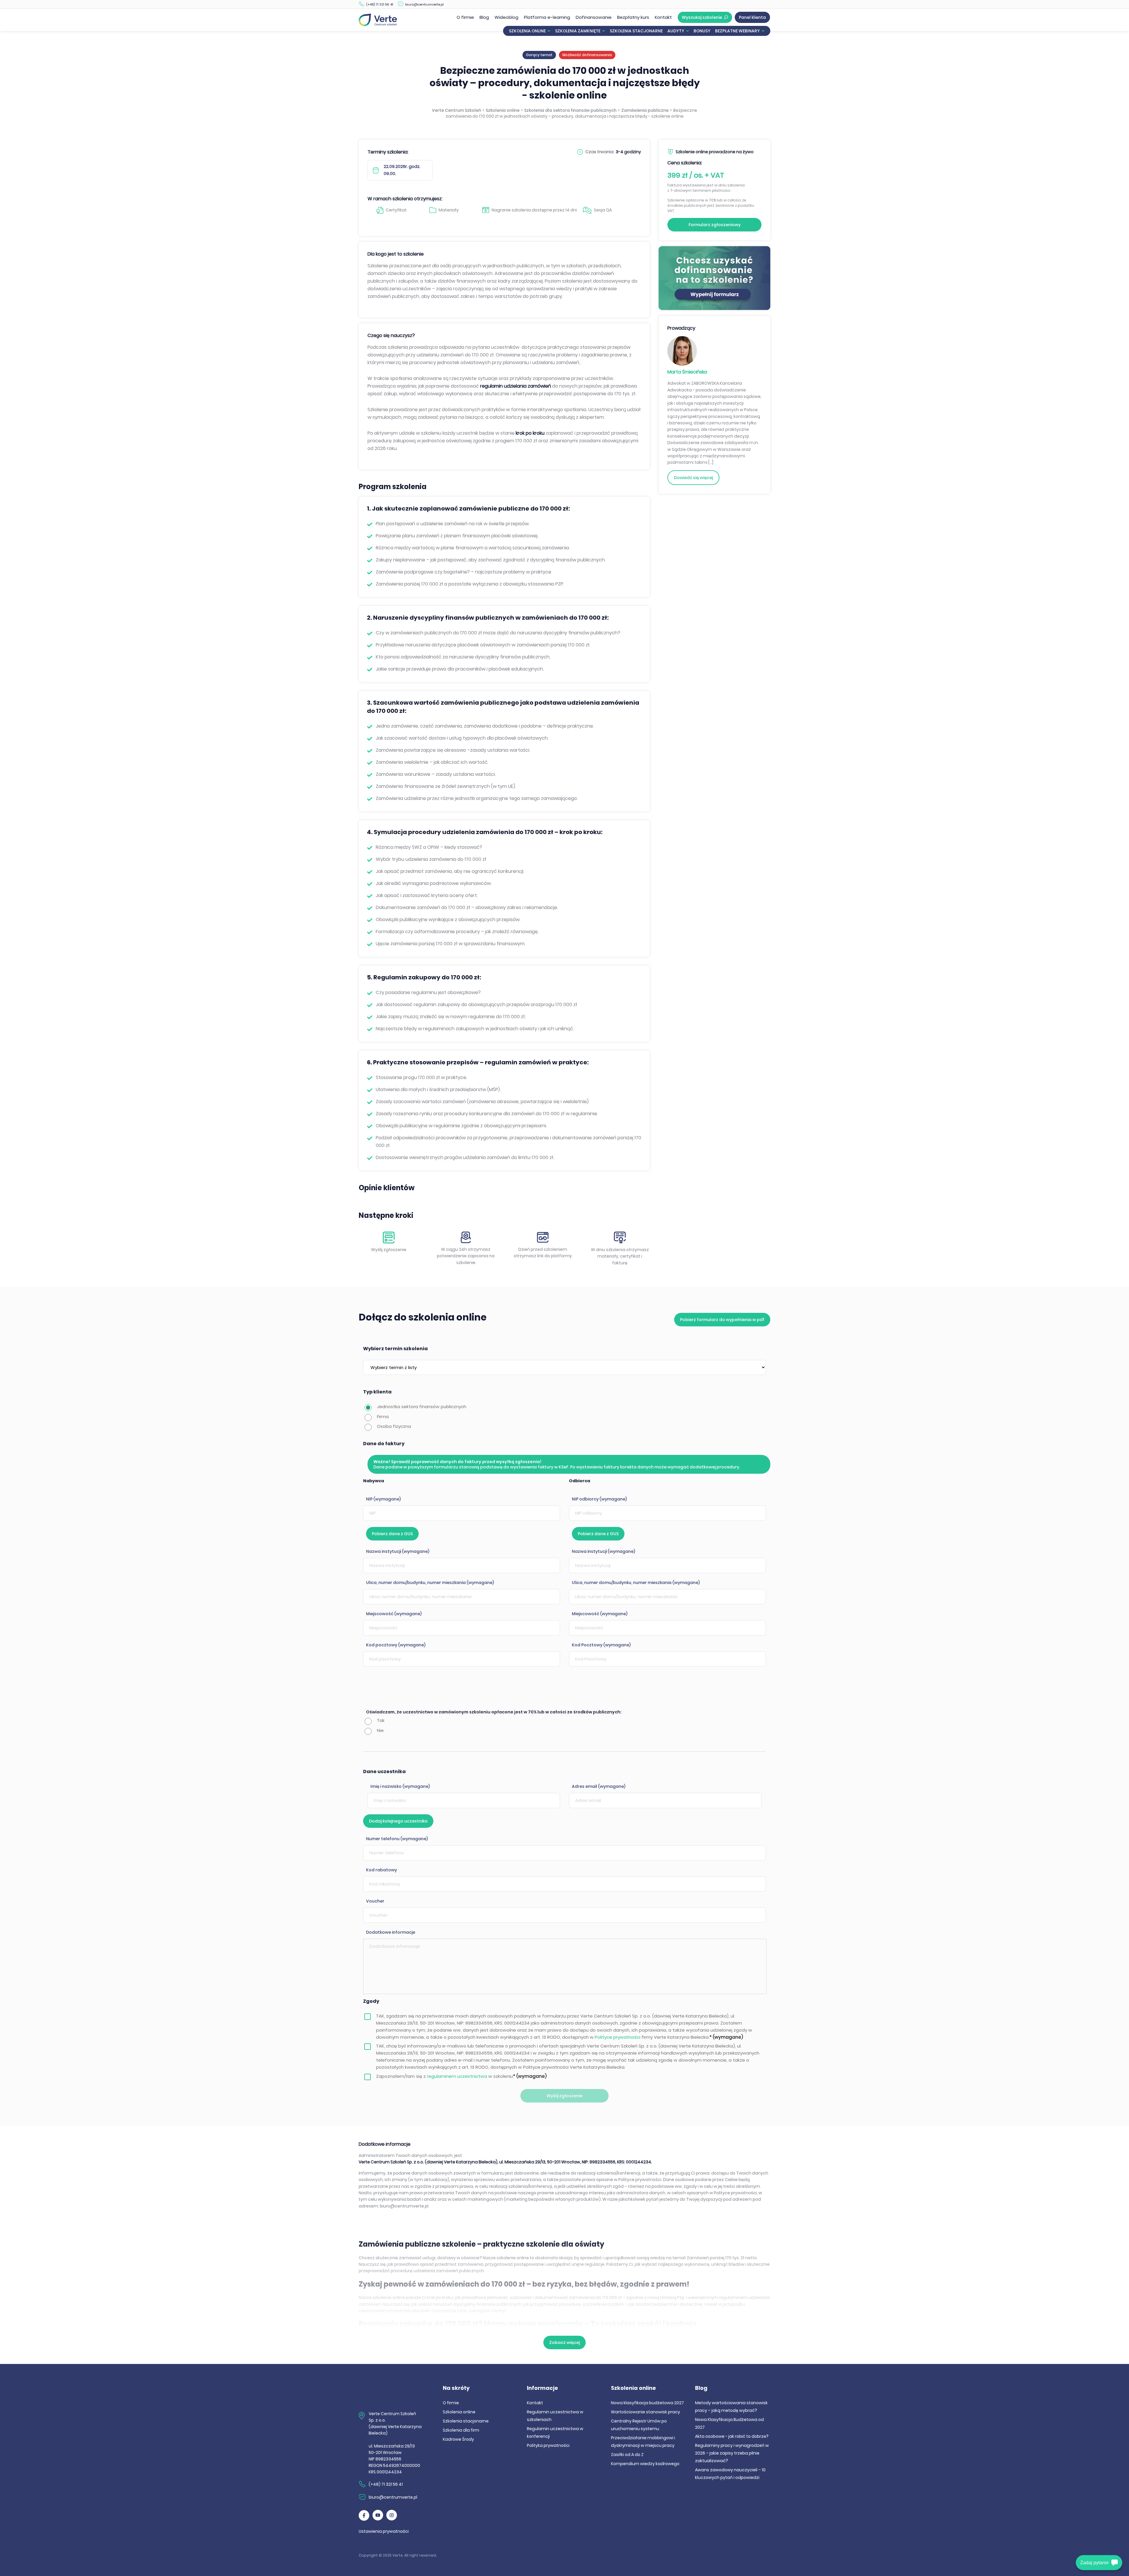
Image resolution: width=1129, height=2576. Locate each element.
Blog (484, 17)
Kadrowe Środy (458, 2439)
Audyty (676, 31)
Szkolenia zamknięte (578, 31)
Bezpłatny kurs (633, 17)
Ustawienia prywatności (384, 2531)
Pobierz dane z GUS (392, 1534)
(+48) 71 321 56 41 (380, 4)
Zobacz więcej (564, 2342)
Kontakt (663, 17)
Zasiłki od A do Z (627, 2455)
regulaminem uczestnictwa (457, 2076)
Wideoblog (506, 17)
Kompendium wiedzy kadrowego (645, 2464)
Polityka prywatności (548, 2445)
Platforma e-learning (547, 17)
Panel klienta (752, 17)
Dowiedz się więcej (693, 478)
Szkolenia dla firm (461, 2430)
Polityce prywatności (618, 2037)
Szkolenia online (527, 31)
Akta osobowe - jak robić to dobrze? (732, 2436)
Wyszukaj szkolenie (702, 17)
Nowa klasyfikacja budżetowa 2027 (647, 2403)
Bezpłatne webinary (737, 31)
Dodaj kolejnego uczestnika (398, 1821)
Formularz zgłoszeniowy (715, 225)
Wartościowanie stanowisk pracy (645, 2412)
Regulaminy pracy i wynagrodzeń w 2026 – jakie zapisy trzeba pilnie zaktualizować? (732, 2453)
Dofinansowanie (594, 17)
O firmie (465, 17)
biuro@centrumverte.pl (424, 4)
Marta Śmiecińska (687, 372)
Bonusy (702, 31)
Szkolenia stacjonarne (636, 31)
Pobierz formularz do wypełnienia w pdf (722, 1320)
